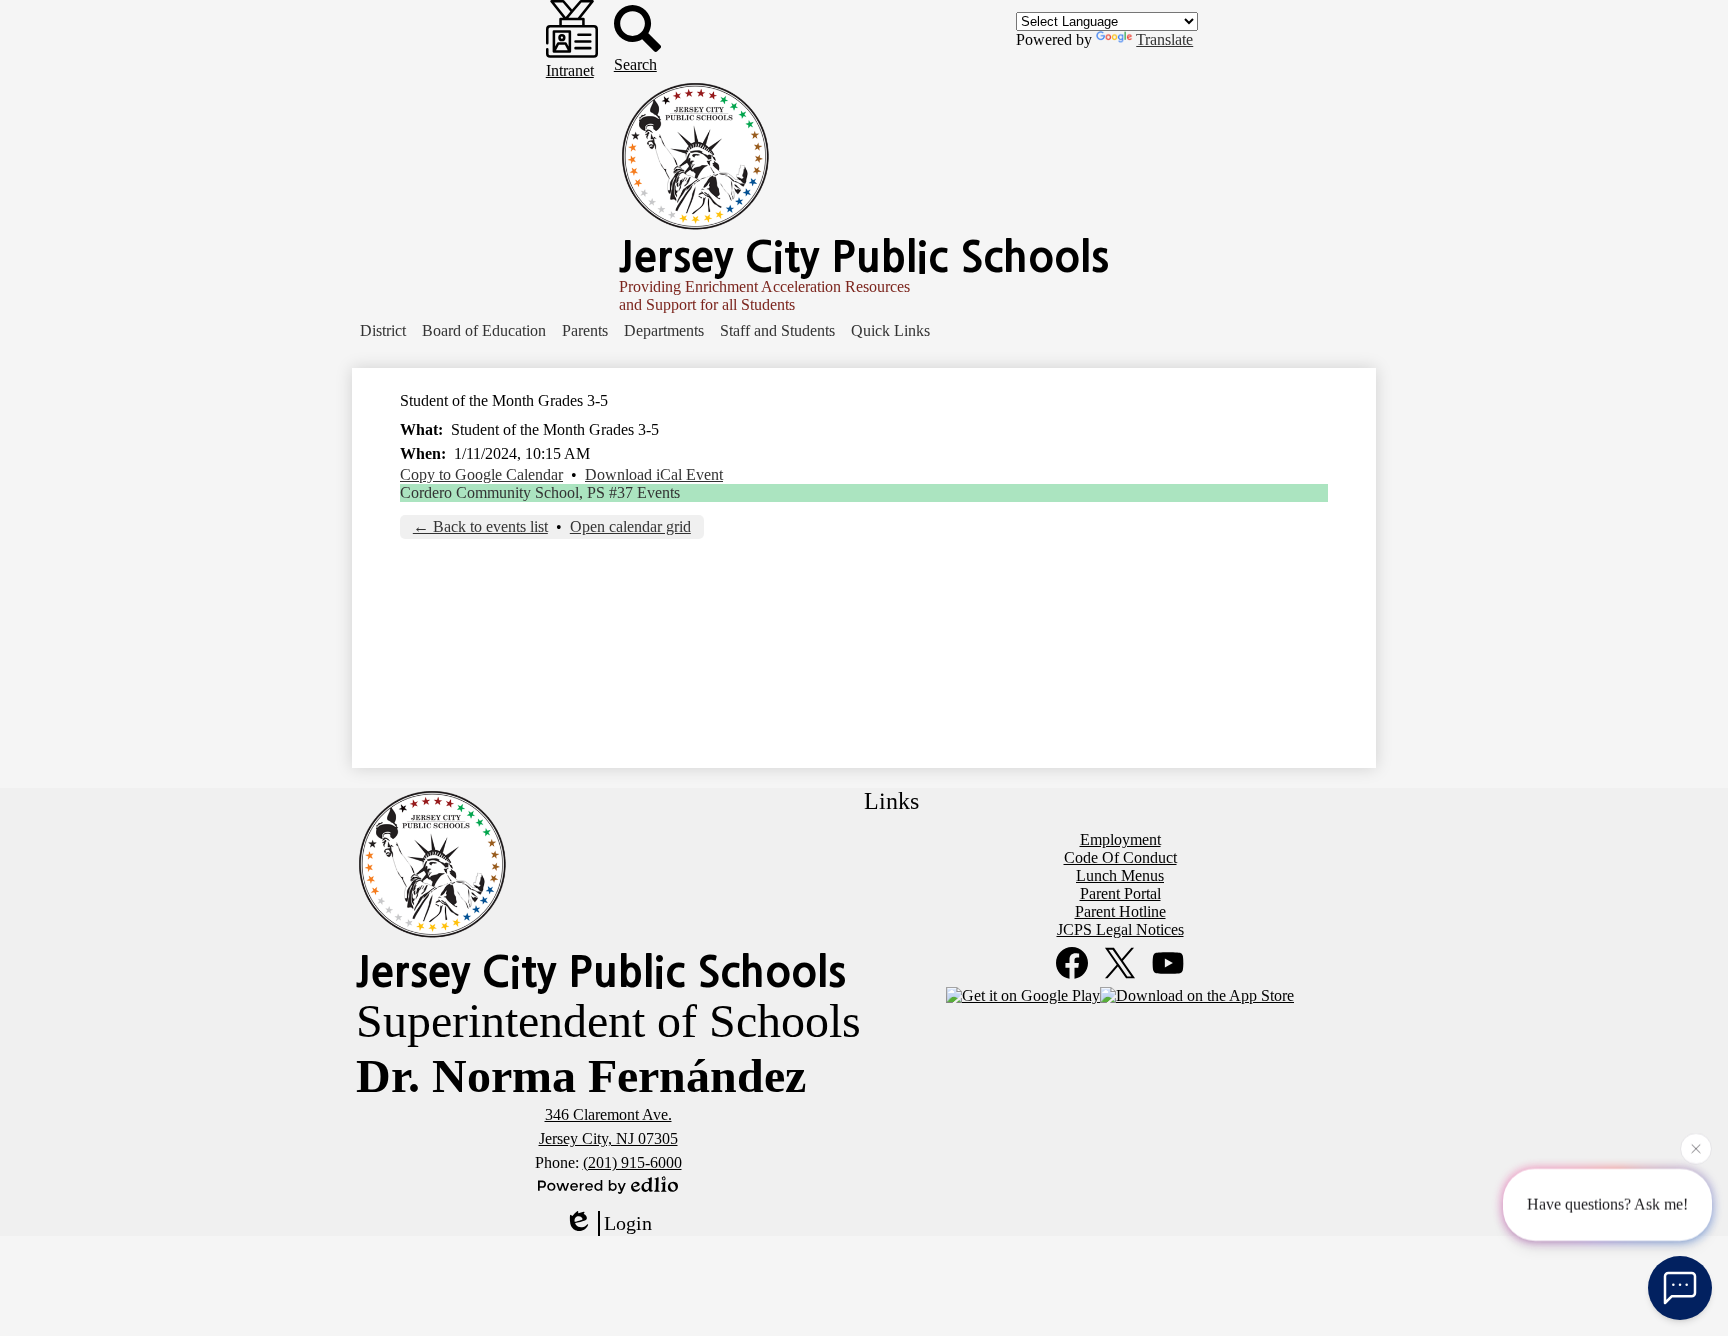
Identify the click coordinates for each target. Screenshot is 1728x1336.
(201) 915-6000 (632, 1162)
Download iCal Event (654, 474)
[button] (383, 331)
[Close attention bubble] (1696, 1148)
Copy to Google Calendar (481, 474)
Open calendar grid (630, 526)
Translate (1164, 39)
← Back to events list (480, 526)
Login (628, 1223)
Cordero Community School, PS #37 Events (540, 492)
